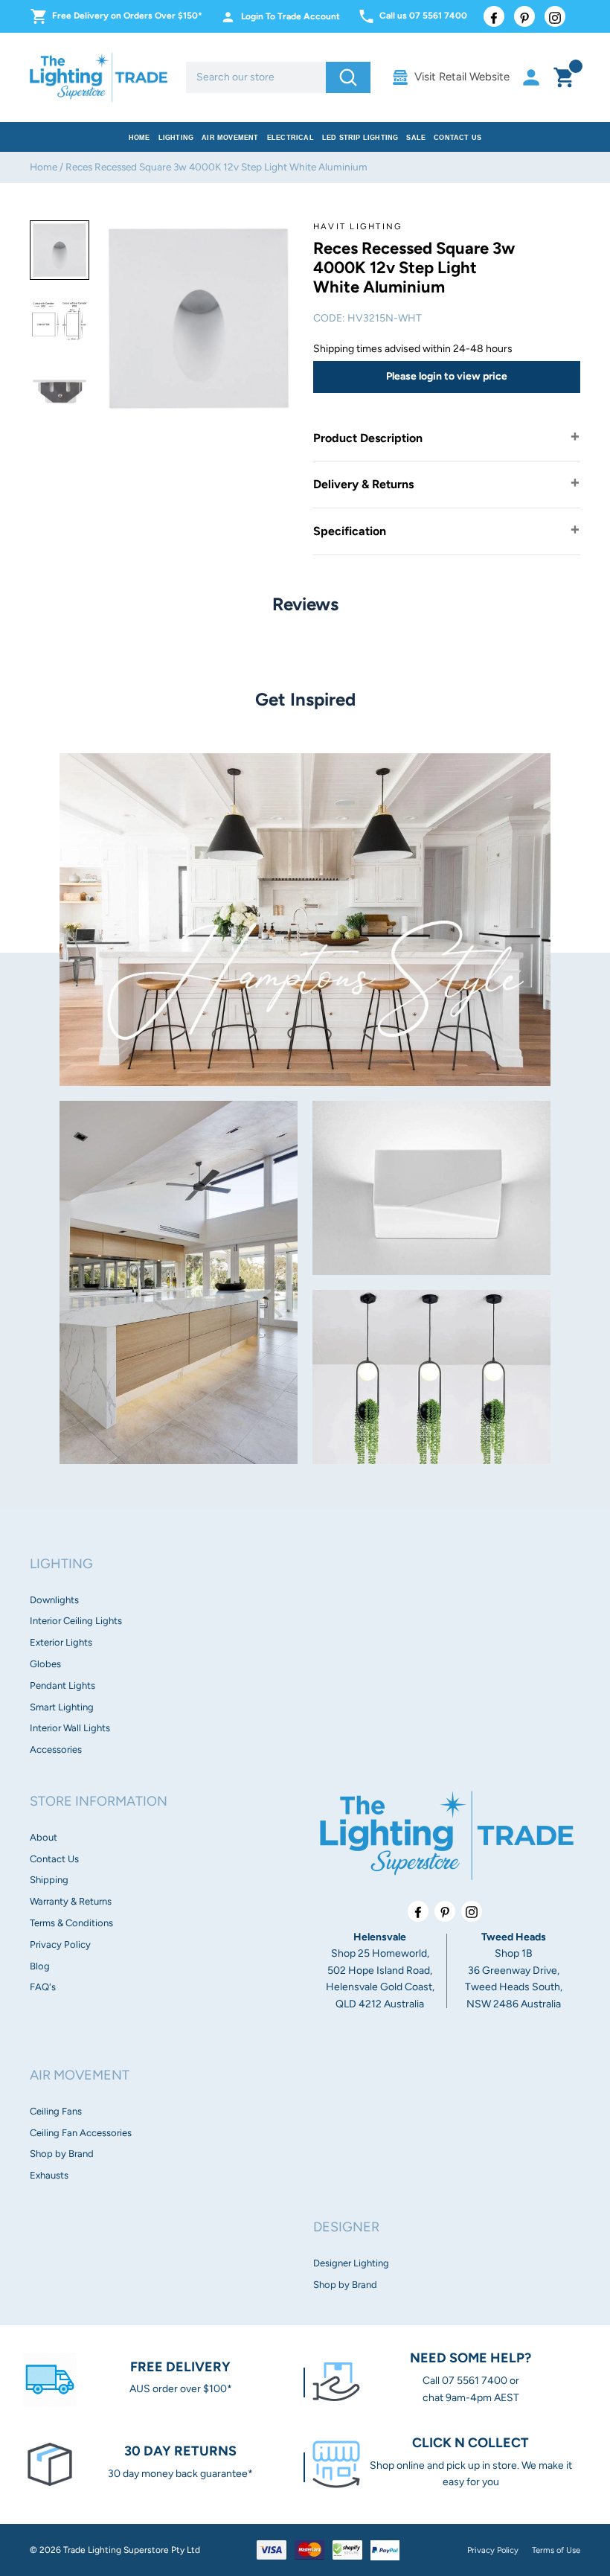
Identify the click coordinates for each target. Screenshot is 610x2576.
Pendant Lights (62, 1685)
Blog (40, 1966)
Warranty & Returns (71, 1901)
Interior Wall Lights (70, 1728)
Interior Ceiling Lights (76, 1621)
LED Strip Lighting (360, 138)
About (44, 1837)
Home (139, 138)
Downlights (54, 1600)
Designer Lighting (351, 2263)
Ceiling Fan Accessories (81, 2133)
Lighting (176, 138)
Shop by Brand (62, 2154)
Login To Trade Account (290, 16)
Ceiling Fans (56, 2111)
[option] (60, 250)
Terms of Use (556, 2550)
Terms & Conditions (71, 1923)
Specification (350, 531)
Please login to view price (447, 376)
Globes (45, 1664)
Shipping (49, 1880)
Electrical (290, 138)
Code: (329, 318)
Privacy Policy (60, 1944)
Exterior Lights (61, 1642)
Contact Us (457, 138)
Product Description (368, 438)
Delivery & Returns (363, 484)
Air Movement (230, 138)
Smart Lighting (62, 1707)
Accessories (56, 1749)
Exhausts (49, 2175)
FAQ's (43, 1987)
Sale (416, 138)
